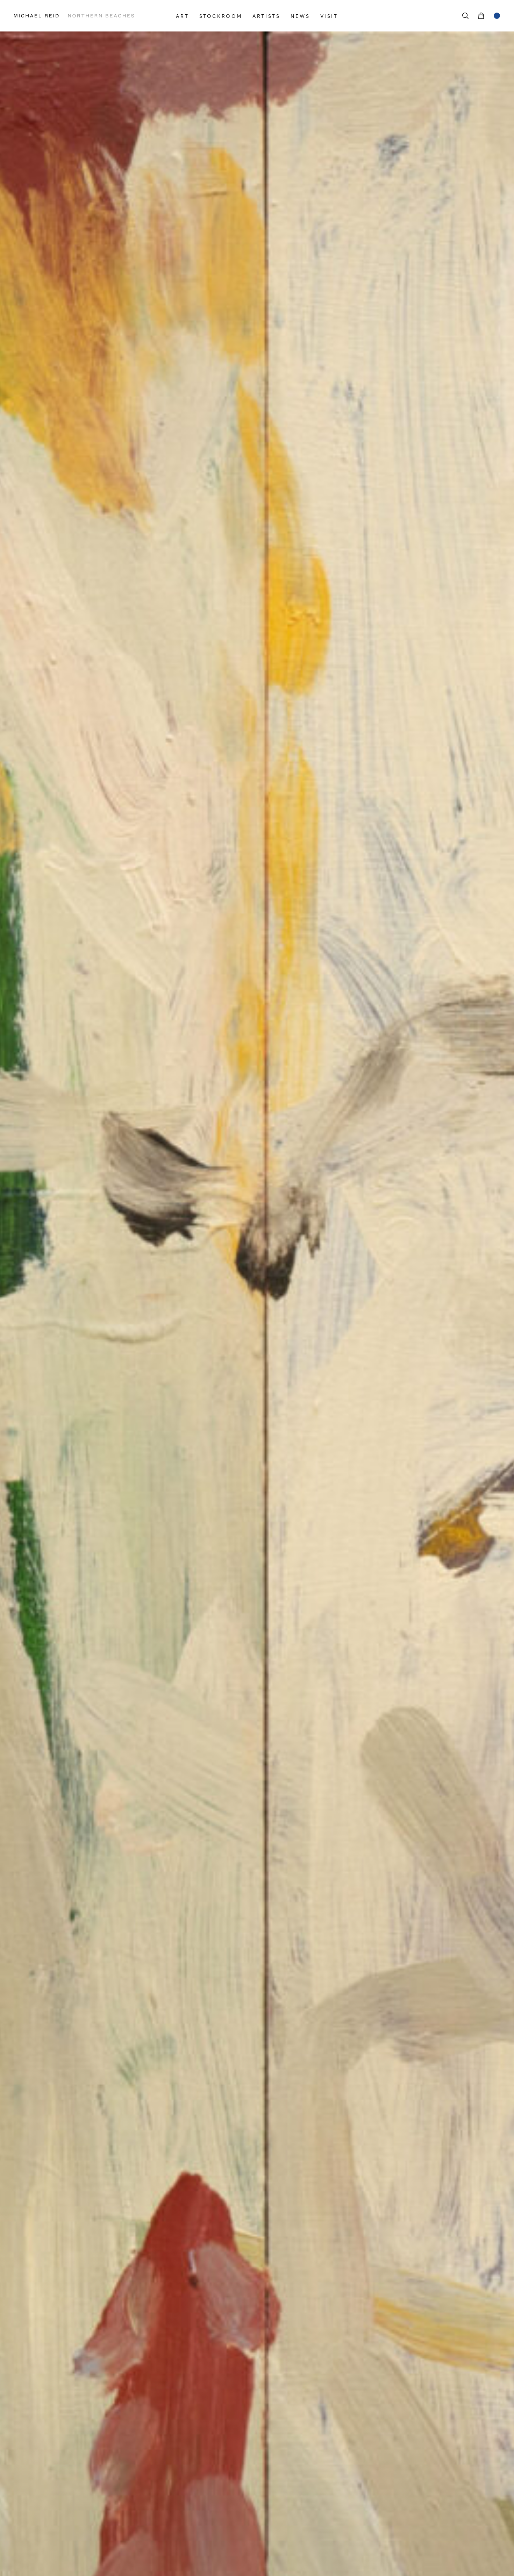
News (300, 16)
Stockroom (221, 16)
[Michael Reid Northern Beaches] (87, 16)
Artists (266, 16)
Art (182, 16)
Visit (329, 16)
